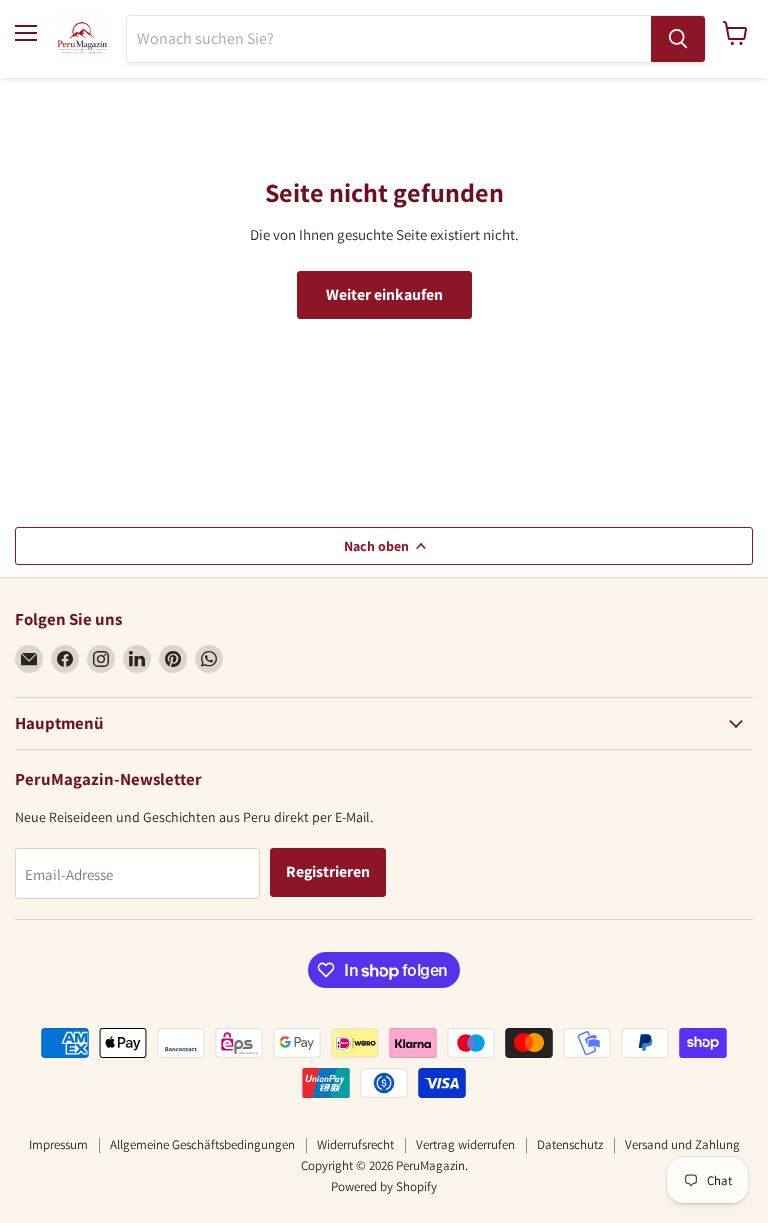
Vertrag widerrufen (465, 1144)
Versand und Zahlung (682, 1144)
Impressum (58, 1144)
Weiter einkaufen (384, 294)
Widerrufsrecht (355, 1144)
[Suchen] (678, 39)
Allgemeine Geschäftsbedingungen (202, 1144)
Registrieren (328, 871)
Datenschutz (570, 1144)
